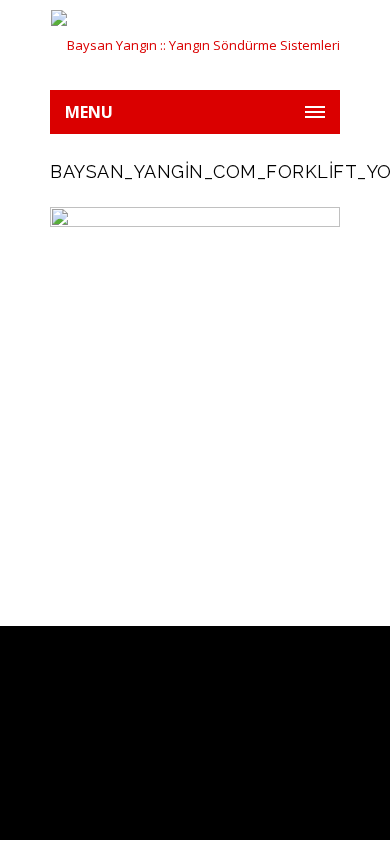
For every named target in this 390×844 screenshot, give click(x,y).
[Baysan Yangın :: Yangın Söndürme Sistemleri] (195, 45)
